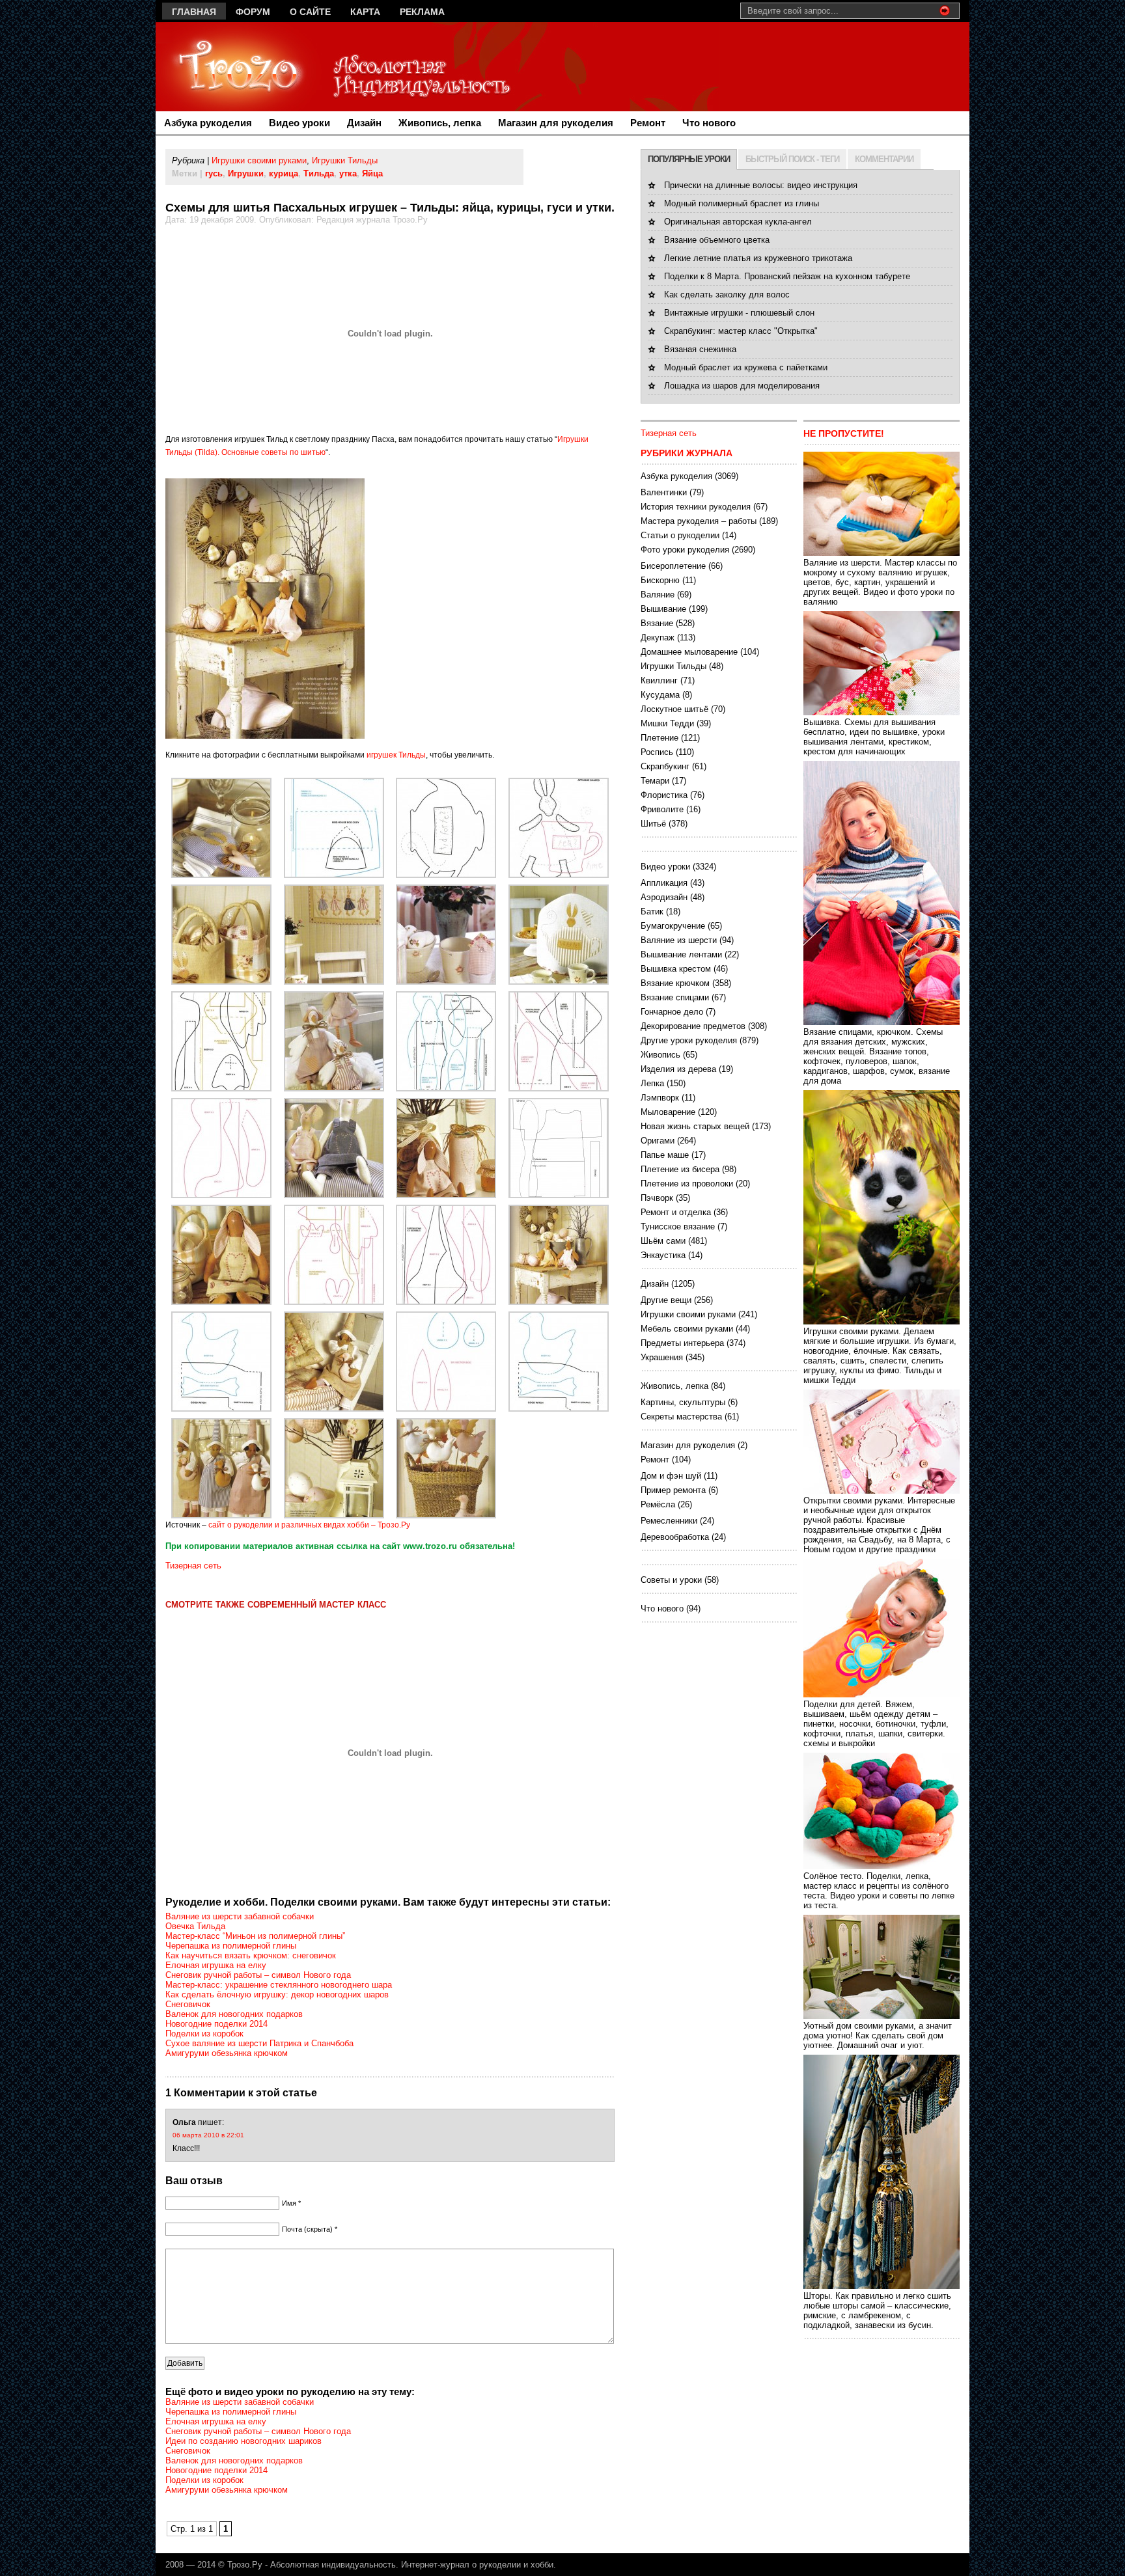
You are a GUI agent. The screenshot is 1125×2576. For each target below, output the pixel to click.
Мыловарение (668, 1112)
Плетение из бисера (680, 1169)
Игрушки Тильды (345, 160)
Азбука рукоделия (208, 123)
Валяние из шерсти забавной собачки (240, 1916)
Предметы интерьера (682, 1343)
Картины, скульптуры (683, 1402)
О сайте (310, 12)
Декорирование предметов (693, 1026)
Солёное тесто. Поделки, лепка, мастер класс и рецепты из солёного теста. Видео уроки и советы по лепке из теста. (879, 1891)
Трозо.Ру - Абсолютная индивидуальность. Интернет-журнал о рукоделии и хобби (390, 2565)
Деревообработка (675, 1537)
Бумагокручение (673, 926)
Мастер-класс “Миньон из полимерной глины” (255, 1936)
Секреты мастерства (681, 1417)
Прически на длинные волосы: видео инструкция (761, 185)
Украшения (662, 1357)
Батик (652, 911)
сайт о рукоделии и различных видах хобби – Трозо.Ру (309, 1525)
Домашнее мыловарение (689, 652)
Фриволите (662, 809)
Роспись (657, 752)
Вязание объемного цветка (717, 240)
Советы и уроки (671, 1580)
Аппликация (664, 883)
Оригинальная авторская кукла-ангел (738, 222)
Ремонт (648, 123)
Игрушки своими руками (259, 160)
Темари (655, 781)
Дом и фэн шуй (671, 1476)
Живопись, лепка (440, 123)
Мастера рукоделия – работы (699, 521)
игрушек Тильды (396, 755)
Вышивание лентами (681, 954)
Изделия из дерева (678, 1069)
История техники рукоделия (696, 507)
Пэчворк (657, 1198)
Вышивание (663, 609)
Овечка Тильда (195, 1926)
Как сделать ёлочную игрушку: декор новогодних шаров (277, 1994)
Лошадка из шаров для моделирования (742, 386)
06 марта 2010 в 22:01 (208, 2135)
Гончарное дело (672, 1012)
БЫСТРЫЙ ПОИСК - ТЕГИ (792, 159)
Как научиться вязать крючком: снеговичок (251, 1955)
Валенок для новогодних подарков (234, 2014)
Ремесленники (669, 1521)
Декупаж (658, 637)
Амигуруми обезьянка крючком (227, 2053)
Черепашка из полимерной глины (231, 1946)
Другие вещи (666, 1300)
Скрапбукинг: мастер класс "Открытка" (741, 331)
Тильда (319, 173)
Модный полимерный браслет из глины (742, 203)
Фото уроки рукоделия (685, 550)
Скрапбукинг (665, 766)
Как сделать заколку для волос (727, 295)
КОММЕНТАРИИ (884, 159)
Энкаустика (663, 1255)
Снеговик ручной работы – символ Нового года (258, 1975)
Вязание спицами (675, 997)
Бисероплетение (673, 566)
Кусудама (660, 695)
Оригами (658, 1141)
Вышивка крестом (676, 969)
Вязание (657, 623)
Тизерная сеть (193, 1566)
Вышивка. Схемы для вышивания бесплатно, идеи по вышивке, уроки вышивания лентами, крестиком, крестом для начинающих (874, 737)
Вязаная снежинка (700, 349)
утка (348, 173)
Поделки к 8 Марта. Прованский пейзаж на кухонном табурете (787, 276)
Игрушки (246, 173)
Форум (253, 12)
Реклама (422, 12)
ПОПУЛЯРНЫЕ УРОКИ (689, 159)
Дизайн (364, 123)
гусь (214, 173)
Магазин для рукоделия (556, 123)
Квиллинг (659, 680)
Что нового (709, 123)
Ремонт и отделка (676, 1212)
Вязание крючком (675, 983)
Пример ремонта (673, 1490)
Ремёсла (658, 1504)
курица (284, 173)
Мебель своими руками (687, 1329)
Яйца (372, 173)
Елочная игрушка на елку (216, 1965)
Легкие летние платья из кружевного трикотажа (758, 258)
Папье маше (665, 1155)
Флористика (664, 795)
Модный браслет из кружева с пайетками (746, 367)
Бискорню (660, 580)
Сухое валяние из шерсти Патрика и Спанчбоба (259, 2043)
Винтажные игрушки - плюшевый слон (739, 313)
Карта (365, 12)
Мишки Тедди (667, 723)
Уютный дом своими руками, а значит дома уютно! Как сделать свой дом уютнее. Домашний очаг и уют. (878, 2035)
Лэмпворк (660, 1098)
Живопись (660, 1055)
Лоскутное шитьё (674, 709)
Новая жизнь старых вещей (695, 1126)
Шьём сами (663, 1241)
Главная (194, 12)
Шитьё (653, 824)
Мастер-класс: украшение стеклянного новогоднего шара (279, 1985)
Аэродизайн (664, 897)
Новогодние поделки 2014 (216, 2024)
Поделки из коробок (204, 2034)
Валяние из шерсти (679, 940)
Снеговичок (188, 2004)
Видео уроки (299, 123)
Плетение (660, 738)
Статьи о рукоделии (680, 535)
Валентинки (664, 492)
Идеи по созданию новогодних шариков (243, 2441)
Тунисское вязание (678, 1226)
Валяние (658, 595)
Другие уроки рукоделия (689, 1040)
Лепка (652, 1083)
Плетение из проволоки (687, 1184)
